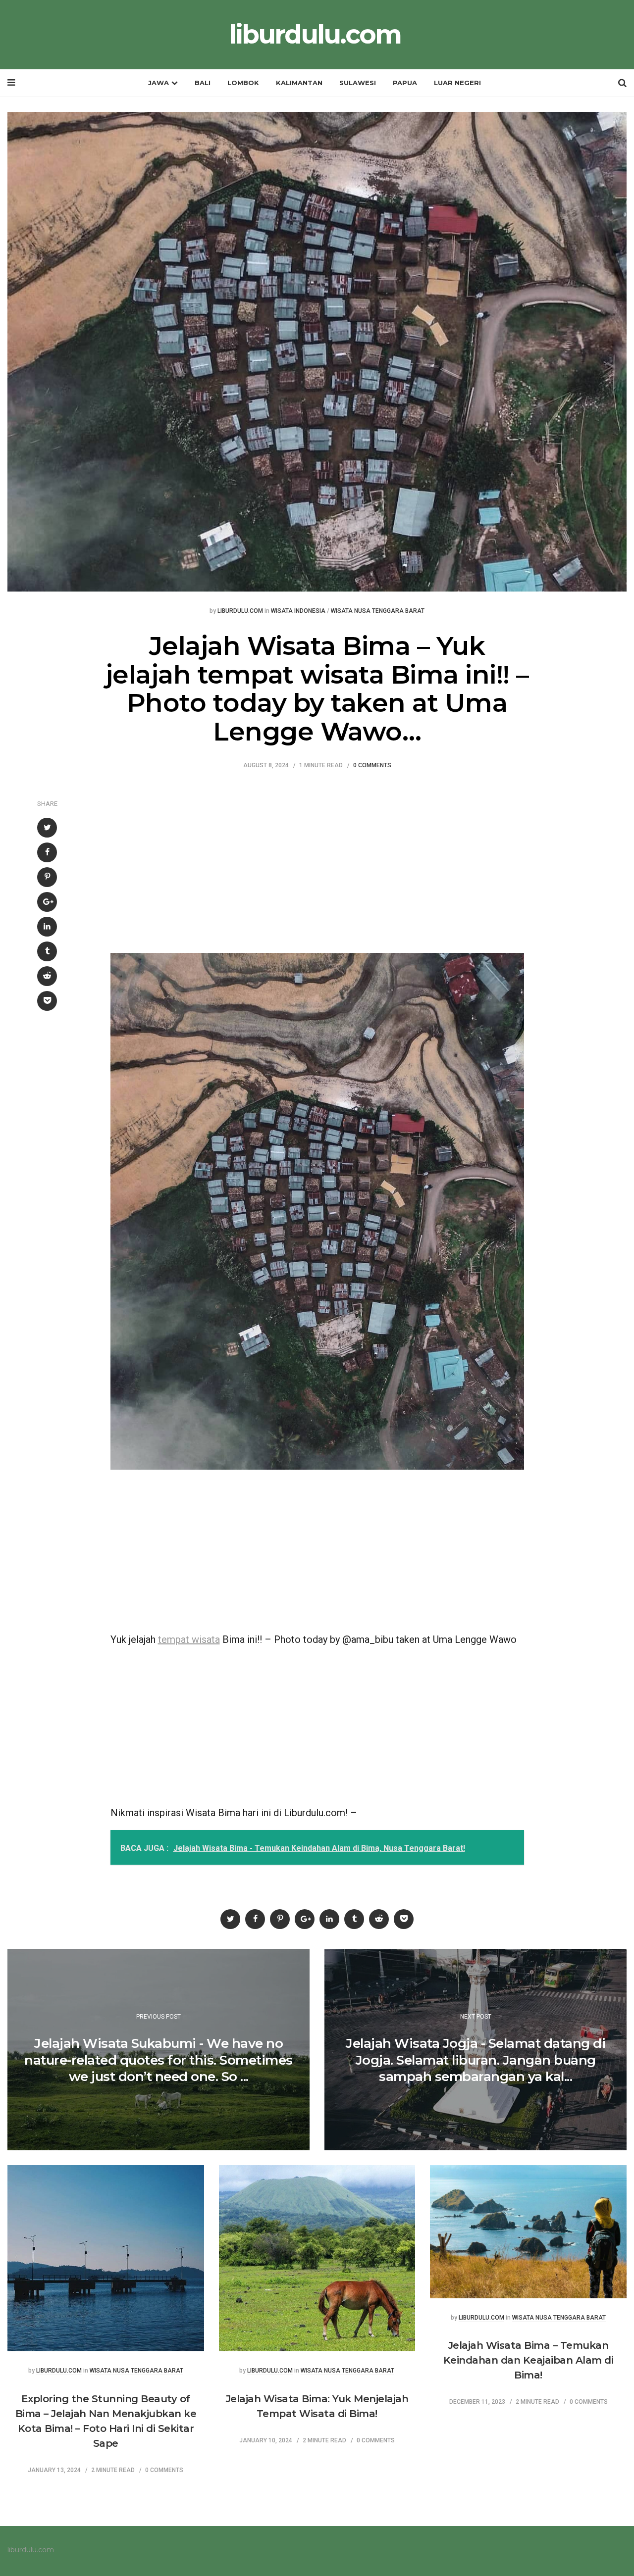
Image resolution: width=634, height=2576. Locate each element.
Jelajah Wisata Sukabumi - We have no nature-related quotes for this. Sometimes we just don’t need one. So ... (158, 2060)
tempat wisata (189, 1639)
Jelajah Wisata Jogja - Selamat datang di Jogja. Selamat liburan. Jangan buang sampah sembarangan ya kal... (475, 2060)
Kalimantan (299, 83)
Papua (405, 83)
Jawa (158, 83)
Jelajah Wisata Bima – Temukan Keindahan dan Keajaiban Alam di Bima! (528, 2360)
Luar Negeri (457, 83)
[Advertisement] (317, 859)
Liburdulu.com (240, 611)
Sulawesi (358, 83)
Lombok (243, 83)
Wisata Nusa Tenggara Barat (378, 611)
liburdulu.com (315, 35)
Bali (203, 83)
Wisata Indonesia (298, 611)
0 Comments (372, 766)
